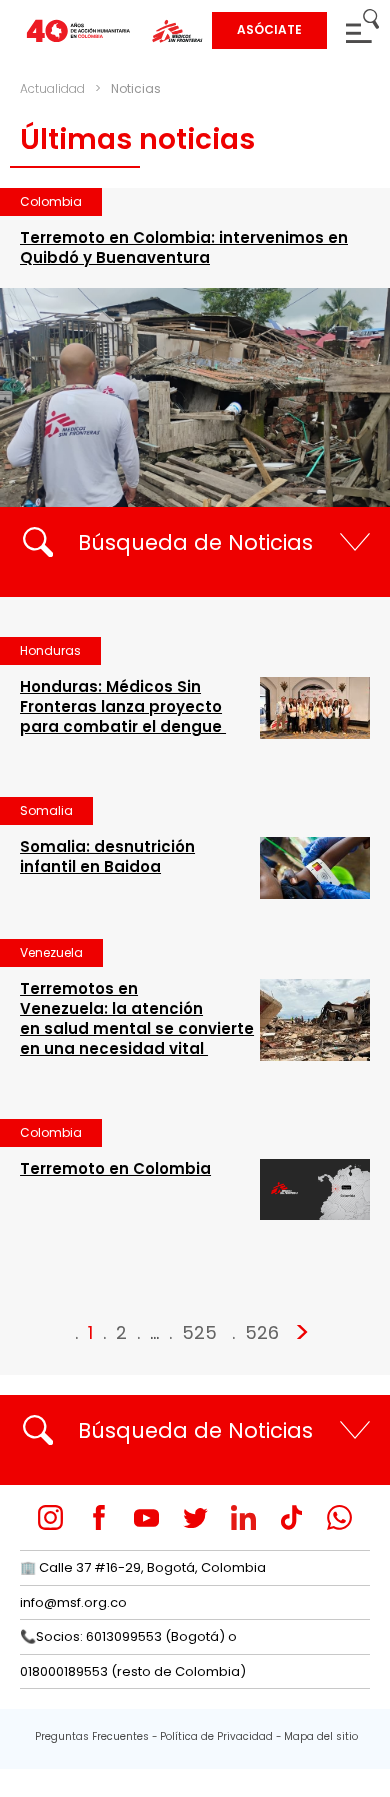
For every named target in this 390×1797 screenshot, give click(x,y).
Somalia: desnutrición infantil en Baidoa (107, 856)
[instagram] (50, 1517)
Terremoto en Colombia (115, 1168)
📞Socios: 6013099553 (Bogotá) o (128, 1636)
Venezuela (51, 952)
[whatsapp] (339, 1517)
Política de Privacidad (216, 1736)
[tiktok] (291, 1517)
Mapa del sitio (321, 1736)
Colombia (51, 201)
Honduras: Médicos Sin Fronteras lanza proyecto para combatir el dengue (123, 706)
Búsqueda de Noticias (195, 542)
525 (199, 1332)
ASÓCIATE (269, 29)
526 (262, 1332)
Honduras (50, 650)
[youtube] (146, 1517)
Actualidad (52, 88)
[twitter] (195, 1517)
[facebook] (98, 1517)
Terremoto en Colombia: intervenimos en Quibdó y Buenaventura (184, 247)
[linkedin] (243, 1517)
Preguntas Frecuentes (92, 1736)
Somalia (46, 810)
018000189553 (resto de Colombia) (133, 1671)
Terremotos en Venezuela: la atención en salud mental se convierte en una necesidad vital (137, 1018)
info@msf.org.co (73, 1602)
